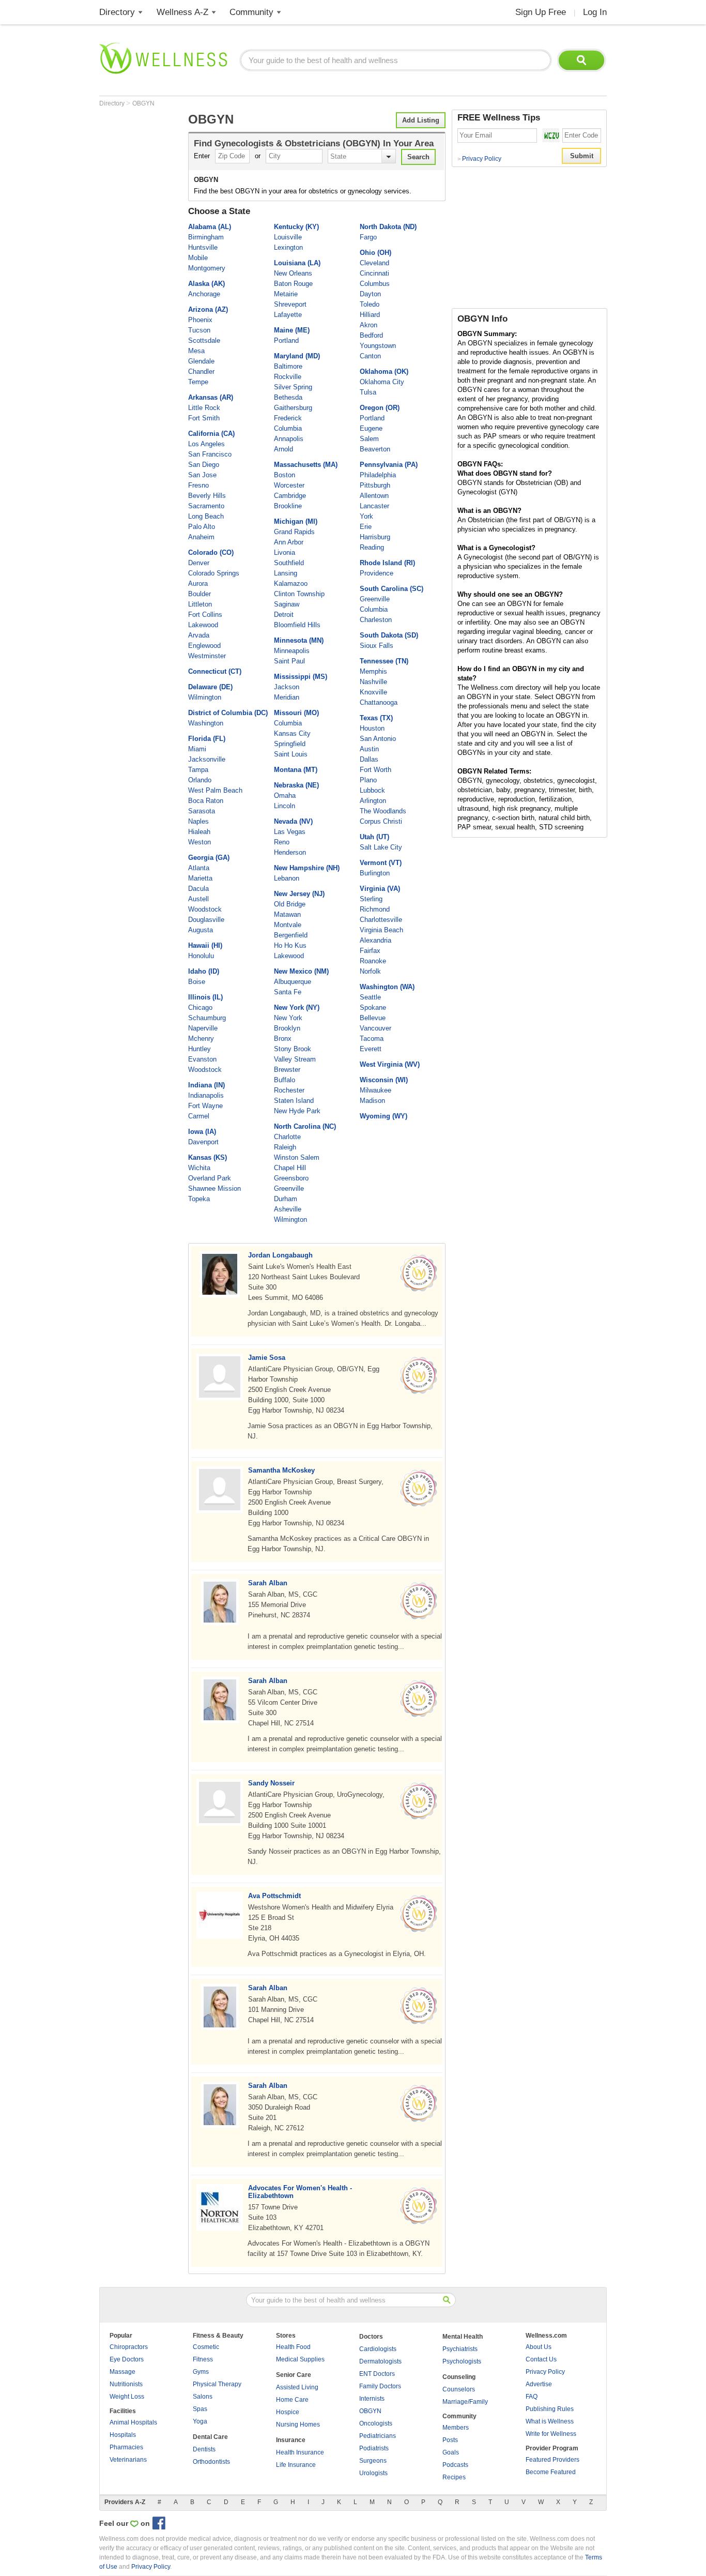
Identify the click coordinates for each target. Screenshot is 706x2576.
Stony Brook (293, 1049)
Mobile (198, 258)
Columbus (375, 284)
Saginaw (287, 604)
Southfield (289, 563)
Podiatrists (374, 2448)
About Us (539, 2347)
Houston (372, 728)
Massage (122, 2372)
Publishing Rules (550, 2409)
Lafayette (288, 315)
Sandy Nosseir (271, 1783)
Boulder (199, 594)
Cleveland (374, 263)
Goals (451, 2452)
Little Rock (204, 408)
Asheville (288, 1209)
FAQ (532, 2397)
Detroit (284, 615)
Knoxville (373, 692)
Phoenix (200, 320)
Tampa (198, 770)
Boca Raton (206, 801)
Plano (368, 780)
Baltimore (288, 366)
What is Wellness (550, 2421)
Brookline (288, 506)
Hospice (288, 2412)
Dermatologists (380, 2361)
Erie (366, 527)
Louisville (288, 237)
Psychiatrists (460, 2349)
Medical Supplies (300, 2359)
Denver (199, 563)
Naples (198, 821)
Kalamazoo (291, 584)
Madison (372, 1101)
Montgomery (207, 268)
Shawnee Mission (214, 1188)
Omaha (285, 795)
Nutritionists (126, 2384)
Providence (377, 573)
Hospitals (123, 2435)
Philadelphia (378, 475)
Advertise (539, 2384)
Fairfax (370, 951)
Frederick (288, 418)
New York (288, 1018)
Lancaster (374, 506)
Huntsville (203, 247)
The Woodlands (383, 811)
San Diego (204, 465)
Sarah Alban (268, 1583)
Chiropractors (129, 2347)
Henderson (290, 852)
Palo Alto (202, 527)
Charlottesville (381, 920)
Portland (286, 340)
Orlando (200, 780)
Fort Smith (204, 418)
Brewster (287, 1070)
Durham (286, 1199)
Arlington (373, 801)
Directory (117, 12)
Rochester (289, 1090)
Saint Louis (291, 754)
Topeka (199, 1199)
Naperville (203, 1028)
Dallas (369, 759)
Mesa (196, 351)
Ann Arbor (289, 542)
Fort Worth (375, 770)
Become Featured (551, 2472)
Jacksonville (207, 759)
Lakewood (203, 625)
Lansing (286, 573)
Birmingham (206, 237)
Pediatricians (378, 2436)
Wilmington (205, 697)
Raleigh (285, 1147)
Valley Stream (295, 1059)
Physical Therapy (217, 2384)
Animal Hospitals (133, 2422)
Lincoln (285, 806)
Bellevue (373, 1018)
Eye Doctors (127, 2359)
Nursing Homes (298, 2425)
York (366, 516)
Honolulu (201, 956)
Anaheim (201, 537)
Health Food (293, 2347)
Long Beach (206, 516)
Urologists (373, 2473)
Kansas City (292, 733)
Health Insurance (300, 2452)
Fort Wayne (205, 1106)
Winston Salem (297, 1157)
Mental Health (463, 2337)
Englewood (204, 646)
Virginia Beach (381, 930)
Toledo (370, 304)
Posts (450, 2440)
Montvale (288, 925)
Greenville (289, 1188)
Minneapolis (292, 651)
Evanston (202, 1059)
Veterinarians (128, 2460)
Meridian (287, 697)
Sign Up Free (541, 12)
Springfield (290, 744)
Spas (200, 2409)
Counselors (459, 2389)
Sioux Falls (377, 646)
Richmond (375, 909)
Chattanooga (379, 702)
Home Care (292, 2400)
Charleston (376, 620)
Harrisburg (375, 537)
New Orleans (293, 273)
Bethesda (288, 397)
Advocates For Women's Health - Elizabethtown (300, 2192)
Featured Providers (552, 2460)
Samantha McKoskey (281, 1470)
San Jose (202, 475)
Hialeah (199, 832)
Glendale (201, 361)
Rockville (288, 377)
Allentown (374, 496)
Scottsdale (204, 340)
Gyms (201, 2372)
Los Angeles (206, 444)
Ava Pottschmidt (274, 1896)
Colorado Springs (214, 573)
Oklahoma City (382, 382)
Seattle (370, 997)
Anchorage (204, 294)
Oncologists (376, 2423)
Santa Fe (288, 992)
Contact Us (541, 2359)
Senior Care (294, 2375)
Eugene (371, 428)
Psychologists (462, 2361)
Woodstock (205, 909)
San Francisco (210, 454)
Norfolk (370, 971)
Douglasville (206, 920)
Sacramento (206, 506)
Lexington (288, 247)
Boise (197, 982)
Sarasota (202, 811)
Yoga (200, 2421)
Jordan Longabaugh (280, 1255)
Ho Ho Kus (290, 945)
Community (251, 12)
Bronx (283, 1039)
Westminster (207, 656)
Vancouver (375, 1028)
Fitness (203, 2359)
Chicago (200, 1007)
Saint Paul (289, 661)
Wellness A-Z (182, 12)
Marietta (200, 878)
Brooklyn (287, 1028)
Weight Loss (127, 2397)
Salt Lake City (381, 847)
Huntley (199, 1049)
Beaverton (375, 449)
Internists (372, 2399)
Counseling (459, 2377)
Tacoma (372, 1039)
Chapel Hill (290, 1168)
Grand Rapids (294, 532)
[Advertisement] (141, 265)
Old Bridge (290, 904)
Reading (372, 547)
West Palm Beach (215, 790)
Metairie (286, 294)
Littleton (200, 604)
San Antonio (378, 739)
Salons (203, 2397)
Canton (370, 356)
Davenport (203, 1142)
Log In (595, 12)
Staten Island (294, 1101)
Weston (199, 842)
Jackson (287, 687)
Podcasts (455, 2465)
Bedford (371, 335)
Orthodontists (211, 2462)
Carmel (199, 1116)
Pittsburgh (375, 485)
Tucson (199, 330)
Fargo (368, 237)
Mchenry (201, 1039)
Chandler (201, 372)
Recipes (454, 2477)
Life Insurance (296, 2465)
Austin (369, 749)
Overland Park (210, 1178)
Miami (197, 749)
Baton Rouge (293, 284)
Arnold (283, 449)
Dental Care (210, 2437)
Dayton (370, 294)
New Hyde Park (297, 1111)
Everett (371, 1049)
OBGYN (143, 103)
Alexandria (375, 940)
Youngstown (378, 346)
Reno (282, 842)
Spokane (373, 1007)
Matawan (287, 914)
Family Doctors (380, 2386)
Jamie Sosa (267, 1358)
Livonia (285, 552)
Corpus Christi (381, 821)
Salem (369, 439)
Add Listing (421, 120)
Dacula (198, 889)
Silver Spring (293, 387)
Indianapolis (206, 1095)
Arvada (199, 635)
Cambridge (290, 496)
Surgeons (373, 2461)
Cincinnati (374, 273)
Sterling (371, 899)
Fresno (198, 485)
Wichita (199, 1168)
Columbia (288, 428)
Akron (369, 325)
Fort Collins (205, 615)
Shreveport (290, 304)
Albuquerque (293, 982)
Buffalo (285, 1080)
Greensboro (291, 1178)
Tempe (198, 382)
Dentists (204, 2449)
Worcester (289, 485)
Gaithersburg (293, 408)
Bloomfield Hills (297, 625)
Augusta (201, 930)
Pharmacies (126, 2447)
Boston (285, 475)
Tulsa (368, 392)
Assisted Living (297, 2387)
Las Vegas (290, 832)
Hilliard (370, 315)
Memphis (373, 671)
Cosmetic (206, 2347)
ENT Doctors (377, 2374)
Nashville (373, 682)
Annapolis (289, 439)
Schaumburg (207, 1018)
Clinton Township (299, 594)
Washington (206, 723)
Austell (198, 899)
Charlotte (287, 1137)
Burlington (375, 873)
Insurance (291, 2440)
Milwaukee (375, 1090)
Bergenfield (291, 935)
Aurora (198, 584)
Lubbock (372, 790)
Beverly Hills (207, 496)
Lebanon (287, 878)
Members (456, 2428)
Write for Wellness (551, 2434)
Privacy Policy (479, 159)
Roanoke (373, 961)
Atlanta (199, 868)
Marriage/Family (465, 2402)
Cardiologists (378, 2349)
